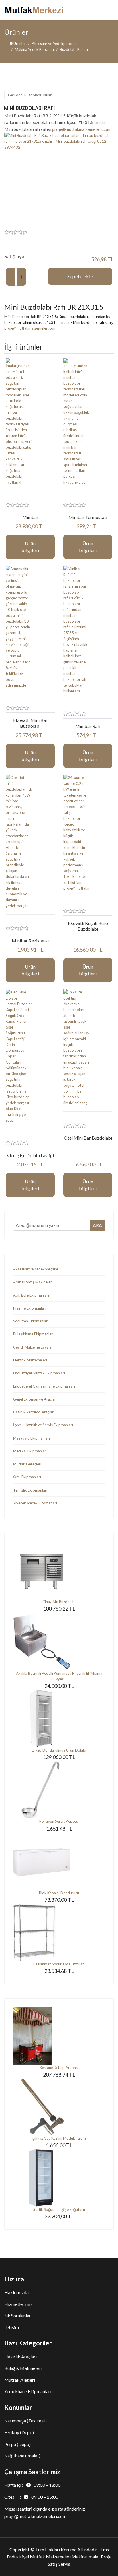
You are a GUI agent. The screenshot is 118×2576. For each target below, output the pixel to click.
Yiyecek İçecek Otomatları (35, 1503)
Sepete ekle (80, 276)
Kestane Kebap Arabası (59, 2068)
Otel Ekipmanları (27, 1477)
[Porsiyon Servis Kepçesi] (59, 1790)
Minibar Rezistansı (30, 941)
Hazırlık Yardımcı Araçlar (33, 1412)
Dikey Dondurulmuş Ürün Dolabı (59, 1750)
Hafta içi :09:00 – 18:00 (32, 2485)
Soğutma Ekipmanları (31, 1321)
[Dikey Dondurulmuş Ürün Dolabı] (59, 1719)
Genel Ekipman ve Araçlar (35, 1399)
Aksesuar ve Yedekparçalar (36, 1269)
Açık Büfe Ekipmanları (31, 1295)
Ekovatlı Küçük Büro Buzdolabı (88, 926)
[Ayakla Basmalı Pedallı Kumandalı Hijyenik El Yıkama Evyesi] (59, 1642)
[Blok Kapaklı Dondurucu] (59, 1861)
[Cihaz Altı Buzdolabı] (59, 1570)
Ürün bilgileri (30, 547)
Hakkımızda (16, 2292)
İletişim (12, 2327)
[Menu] (110, 10)
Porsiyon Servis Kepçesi (59, 1821)
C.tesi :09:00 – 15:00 (31, 2497)
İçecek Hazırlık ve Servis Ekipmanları (43, 1425)
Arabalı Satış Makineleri (33, 1282)
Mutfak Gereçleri (27, 1464)
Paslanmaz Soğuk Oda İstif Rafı (59, 1964)
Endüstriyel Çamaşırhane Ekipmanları (44, 1386)
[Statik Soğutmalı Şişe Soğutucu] (59, 2178)
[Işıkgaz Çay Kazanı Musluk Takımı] (59, 2107)
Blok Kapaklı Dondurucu (59, 1893)
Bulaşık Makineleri (23, 2368)
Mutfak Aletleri (20, 2380)
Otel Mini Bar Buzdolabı (88, 1138)
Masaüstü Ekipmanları (32, 1438)
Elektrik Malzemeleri (30, 1360)
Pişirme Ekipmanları (30, 1308)
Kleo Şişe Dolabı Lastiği (30, 1155)
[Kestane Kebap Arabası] (59, 2036)
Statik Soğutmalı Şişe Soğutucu (59, 2209)
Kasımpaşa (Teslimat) (25, 2421)
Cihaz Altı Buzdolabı (59, 1602)
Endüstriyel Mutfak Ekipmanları (39, 1373)
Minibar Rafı (88, 726)
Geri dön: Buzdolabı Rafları (30, 95)
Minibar (30, 517)
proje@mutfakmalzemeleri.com (81, 129)
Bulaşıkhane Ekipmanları (33, 1334)
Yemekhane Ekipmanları (28, 2391)
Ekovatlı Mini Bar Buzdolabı (30, 723)
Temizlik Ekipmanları (30, 1490)
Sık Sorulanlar (18, 2316)
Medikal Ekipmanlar (30, 1451)
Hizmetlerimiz (18, 2304)
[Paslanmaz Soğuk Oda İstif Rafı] (59, 1932)
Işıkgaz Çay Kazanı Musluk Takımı (59, 2138)
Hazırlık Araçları (20, 2357)
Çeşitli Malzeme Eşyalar (33, 1347)
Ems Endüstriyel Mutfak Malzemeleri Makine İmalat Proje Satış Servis (59, 2557)
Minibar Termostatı (88, 517)
